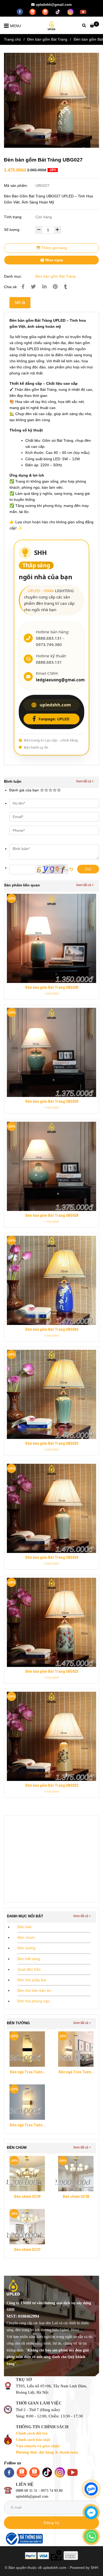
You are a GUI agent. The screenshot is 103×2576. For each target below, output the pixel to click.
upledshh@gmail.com (54, 5)
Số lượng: (13, 230)
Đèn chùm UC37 (27, 2250)
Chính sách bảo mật (33, 2440)
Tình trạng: (14, 217)
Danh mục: (14, 276)
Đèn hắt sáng (29, 1959)
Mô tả (20, 303)
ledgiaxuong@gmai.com (60, 680)
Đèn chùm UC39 (27, 2197)
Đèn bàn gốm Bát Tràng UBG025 (52, 1444)
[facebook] (20, 11)
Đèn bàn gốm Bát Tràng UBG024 (52, 1558)
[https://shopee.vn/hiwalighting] (46, 11)
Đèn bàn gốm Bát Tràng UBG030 (52, 988)
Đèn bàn (25, 1927)
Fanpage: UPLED (54, 719)
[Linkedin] (44, 287)
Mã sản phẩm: (17, 186)
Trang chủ (12, 39)
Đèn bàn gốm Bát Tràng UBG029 (52, 1102)
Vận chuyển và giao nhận (38, 2446)
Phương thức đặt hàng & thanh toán (47, 2452)
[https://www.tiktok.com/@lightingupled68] (58, 11)
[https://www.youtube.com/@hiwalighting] (83, 11)
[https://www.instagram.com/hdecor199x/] (71, 11)
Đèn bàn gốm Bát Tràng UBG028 (52, 1216)
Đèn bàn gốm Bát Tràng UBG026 (52, 1330)
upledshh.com (55, 705)
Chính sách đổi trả (32, 2433)
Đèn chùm (26, 1937)
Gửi (88, 869)
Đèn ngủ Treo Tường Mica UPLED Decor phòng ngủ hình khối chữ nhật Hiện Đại (27, 2073)
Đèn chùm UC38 (76, 2197)
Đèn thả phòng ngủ (34, 2001)
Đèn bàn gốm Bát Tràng (47, 39)
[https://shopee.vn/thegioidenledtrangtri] (33, 11)
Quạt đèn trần (29, 1969)
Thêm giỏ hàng (54, 248)
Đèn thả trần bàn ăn (34, 1990)
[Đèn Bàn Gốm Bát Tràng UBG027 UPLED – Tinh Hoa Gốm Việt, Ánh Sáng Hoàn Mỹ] (51, 100)
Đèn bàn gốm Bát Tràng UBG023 (52, 1672)
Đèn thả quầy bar (32, 1980)
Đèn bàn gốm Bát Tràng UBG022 (52, 1786)
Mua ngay (54, 260)
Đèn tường (26, 1948)
